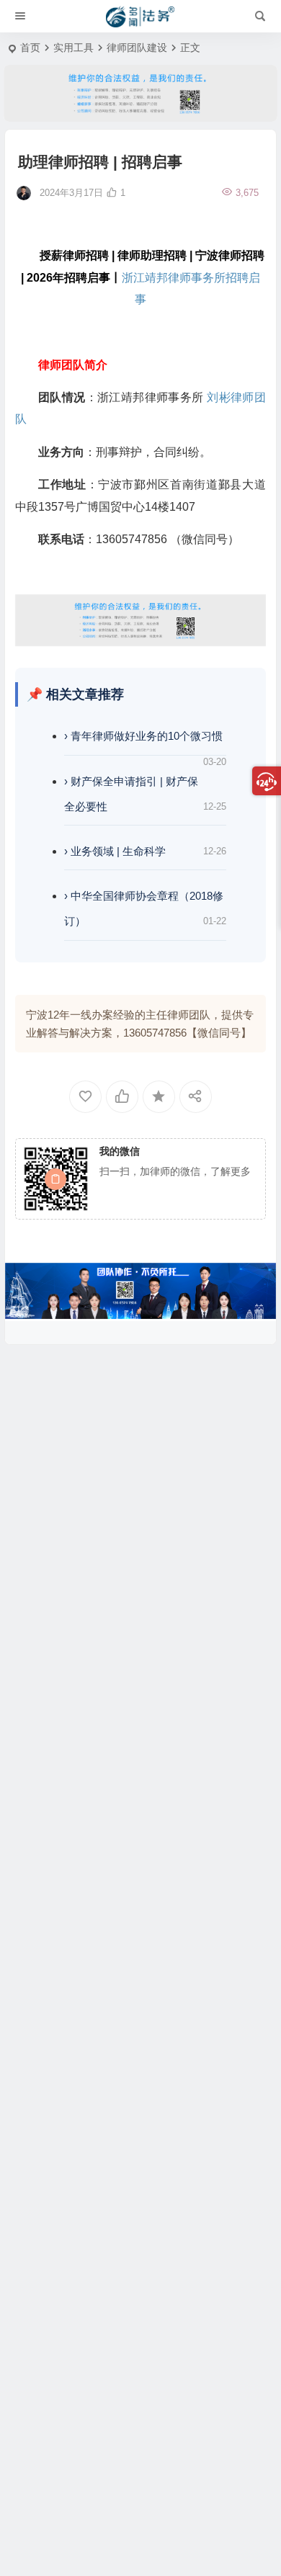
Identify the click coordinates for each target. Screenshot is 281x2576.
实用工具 (73, 48)
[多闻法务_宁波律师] (140, 17)
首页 (30, 48)
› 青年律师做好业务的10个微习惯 (143, 736)
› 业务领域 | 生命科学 (115, 851)
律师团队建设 (137, 48)
